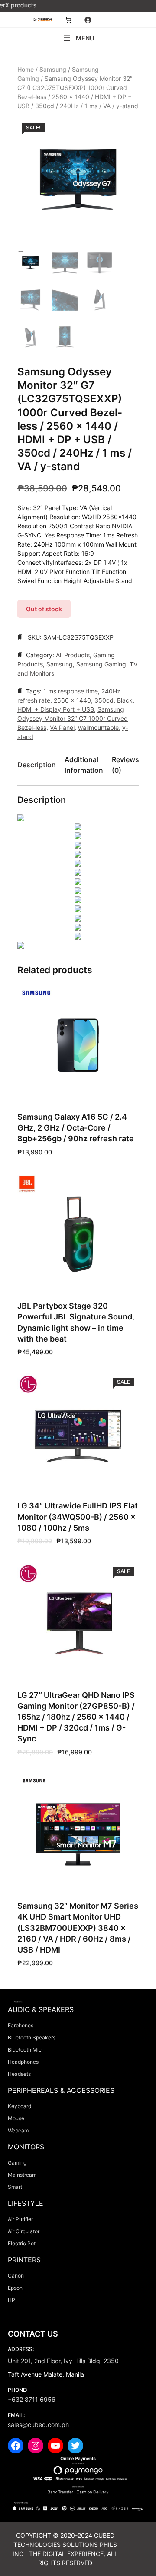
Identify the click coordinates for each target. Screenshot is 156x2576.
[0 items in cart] (68, 20)
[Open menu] (78, 38)
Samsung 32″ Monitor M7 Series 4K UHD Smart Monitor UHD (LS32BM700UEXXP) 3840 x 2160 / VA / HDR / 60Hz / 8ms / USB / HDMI (78, 1928)
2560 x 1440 (72, 700)
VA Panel (62, 728)
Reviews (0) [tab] (125, 765)
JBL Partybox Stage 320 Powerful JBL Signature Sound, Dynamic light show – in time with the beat (76, 1322)
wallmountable (98, 728)
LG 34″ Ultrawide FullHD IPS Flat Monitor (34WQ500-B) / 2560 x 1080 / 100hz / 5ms (78, 1517)
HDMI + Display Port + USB (56, 709)
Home (26, 69)
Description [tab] (37, 765)
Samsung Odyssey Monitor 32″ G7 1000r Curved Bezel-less (73, 718)
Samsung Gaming (101, 664)
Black (125, 700)
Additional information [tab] (84, 765)
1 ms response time (71, 691)
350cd (104, 700)
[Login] (88, 20)
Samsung (53, 69)
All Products (73, 655)
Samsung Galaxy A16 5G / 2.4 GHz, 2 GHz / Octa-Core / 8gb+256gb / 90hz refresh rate (76, 1128)
